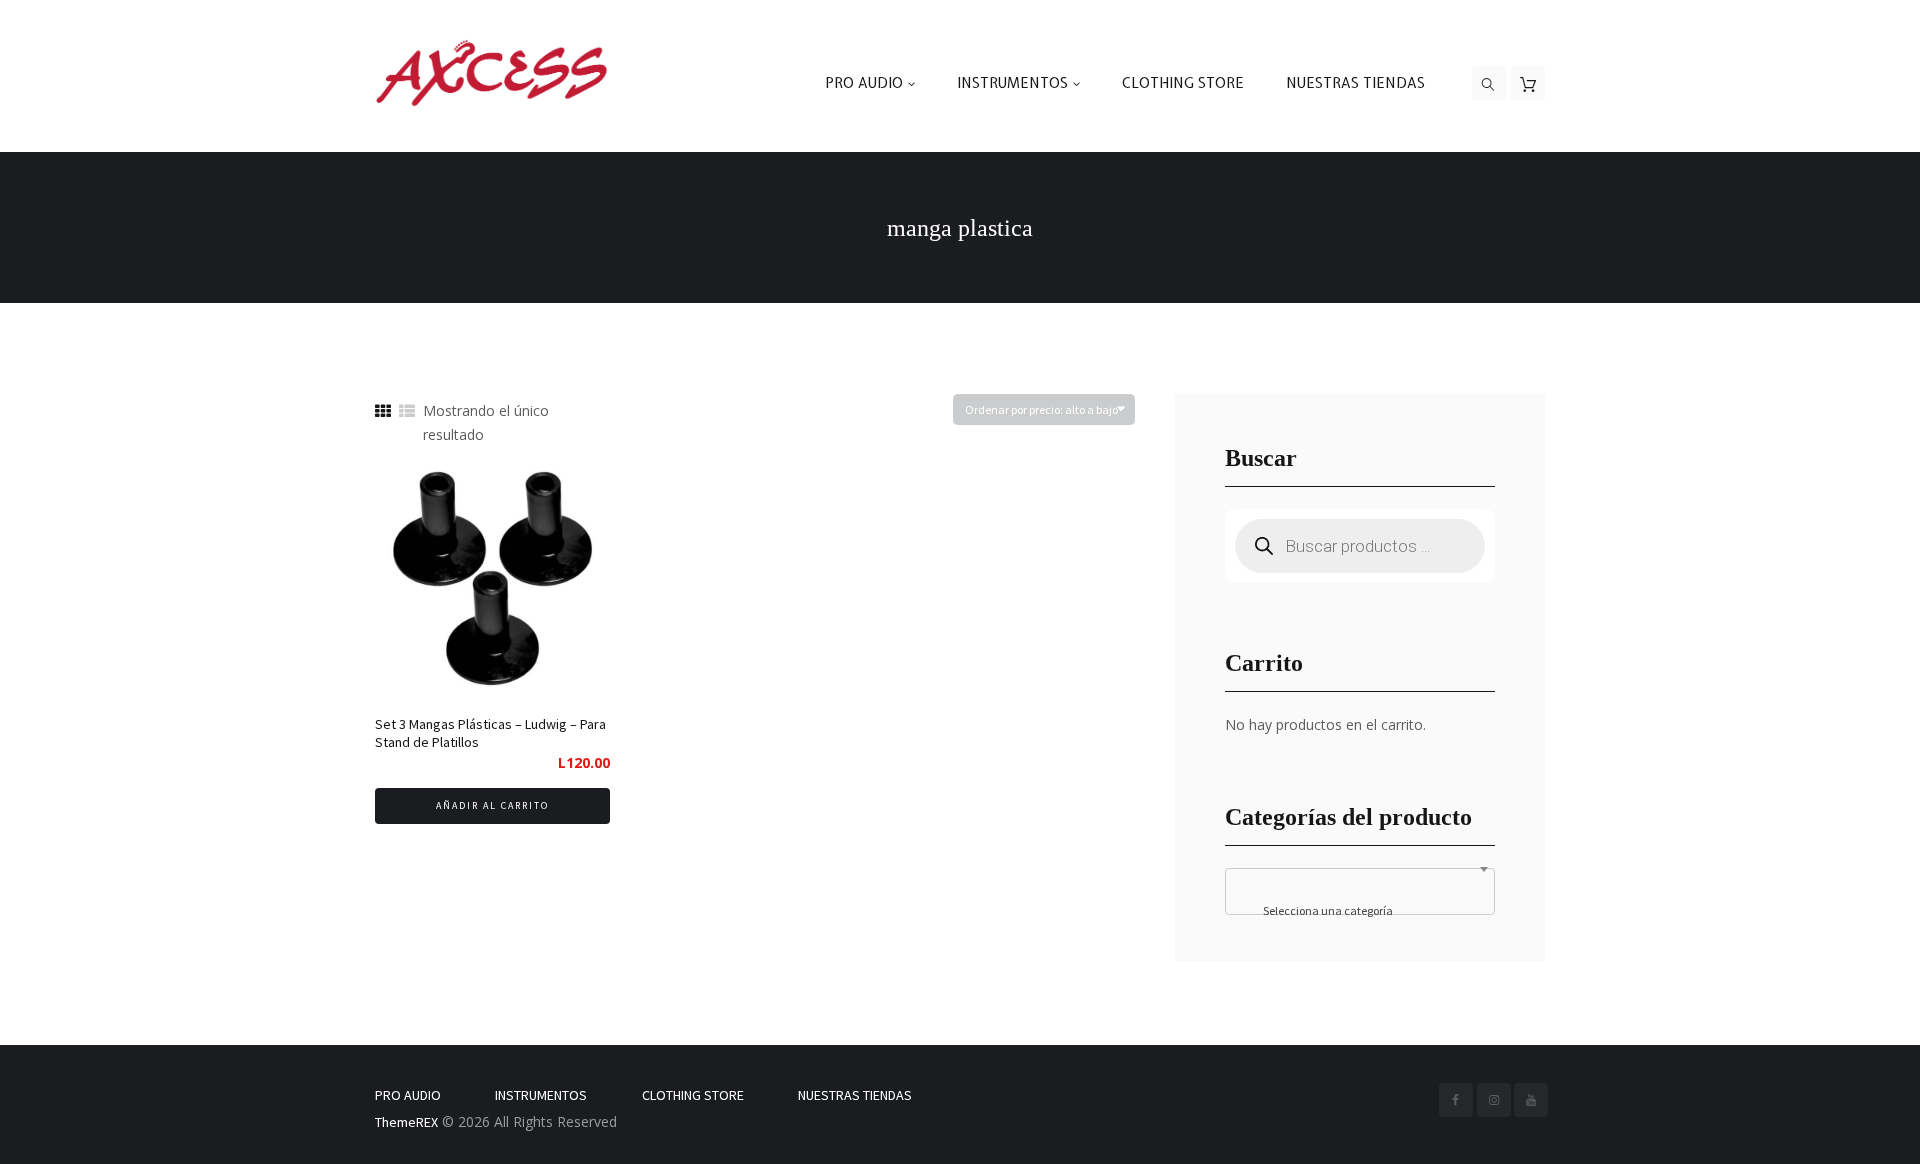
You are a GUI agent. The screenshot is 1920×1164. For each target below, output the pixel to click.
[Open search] (1489, 84)
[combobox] (1360, 891)
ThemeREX (406, 1122)
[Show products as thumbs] (383, 411)
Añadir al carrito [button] (492, 805)
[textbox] (1360, 911)
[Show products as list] (407, 411)
